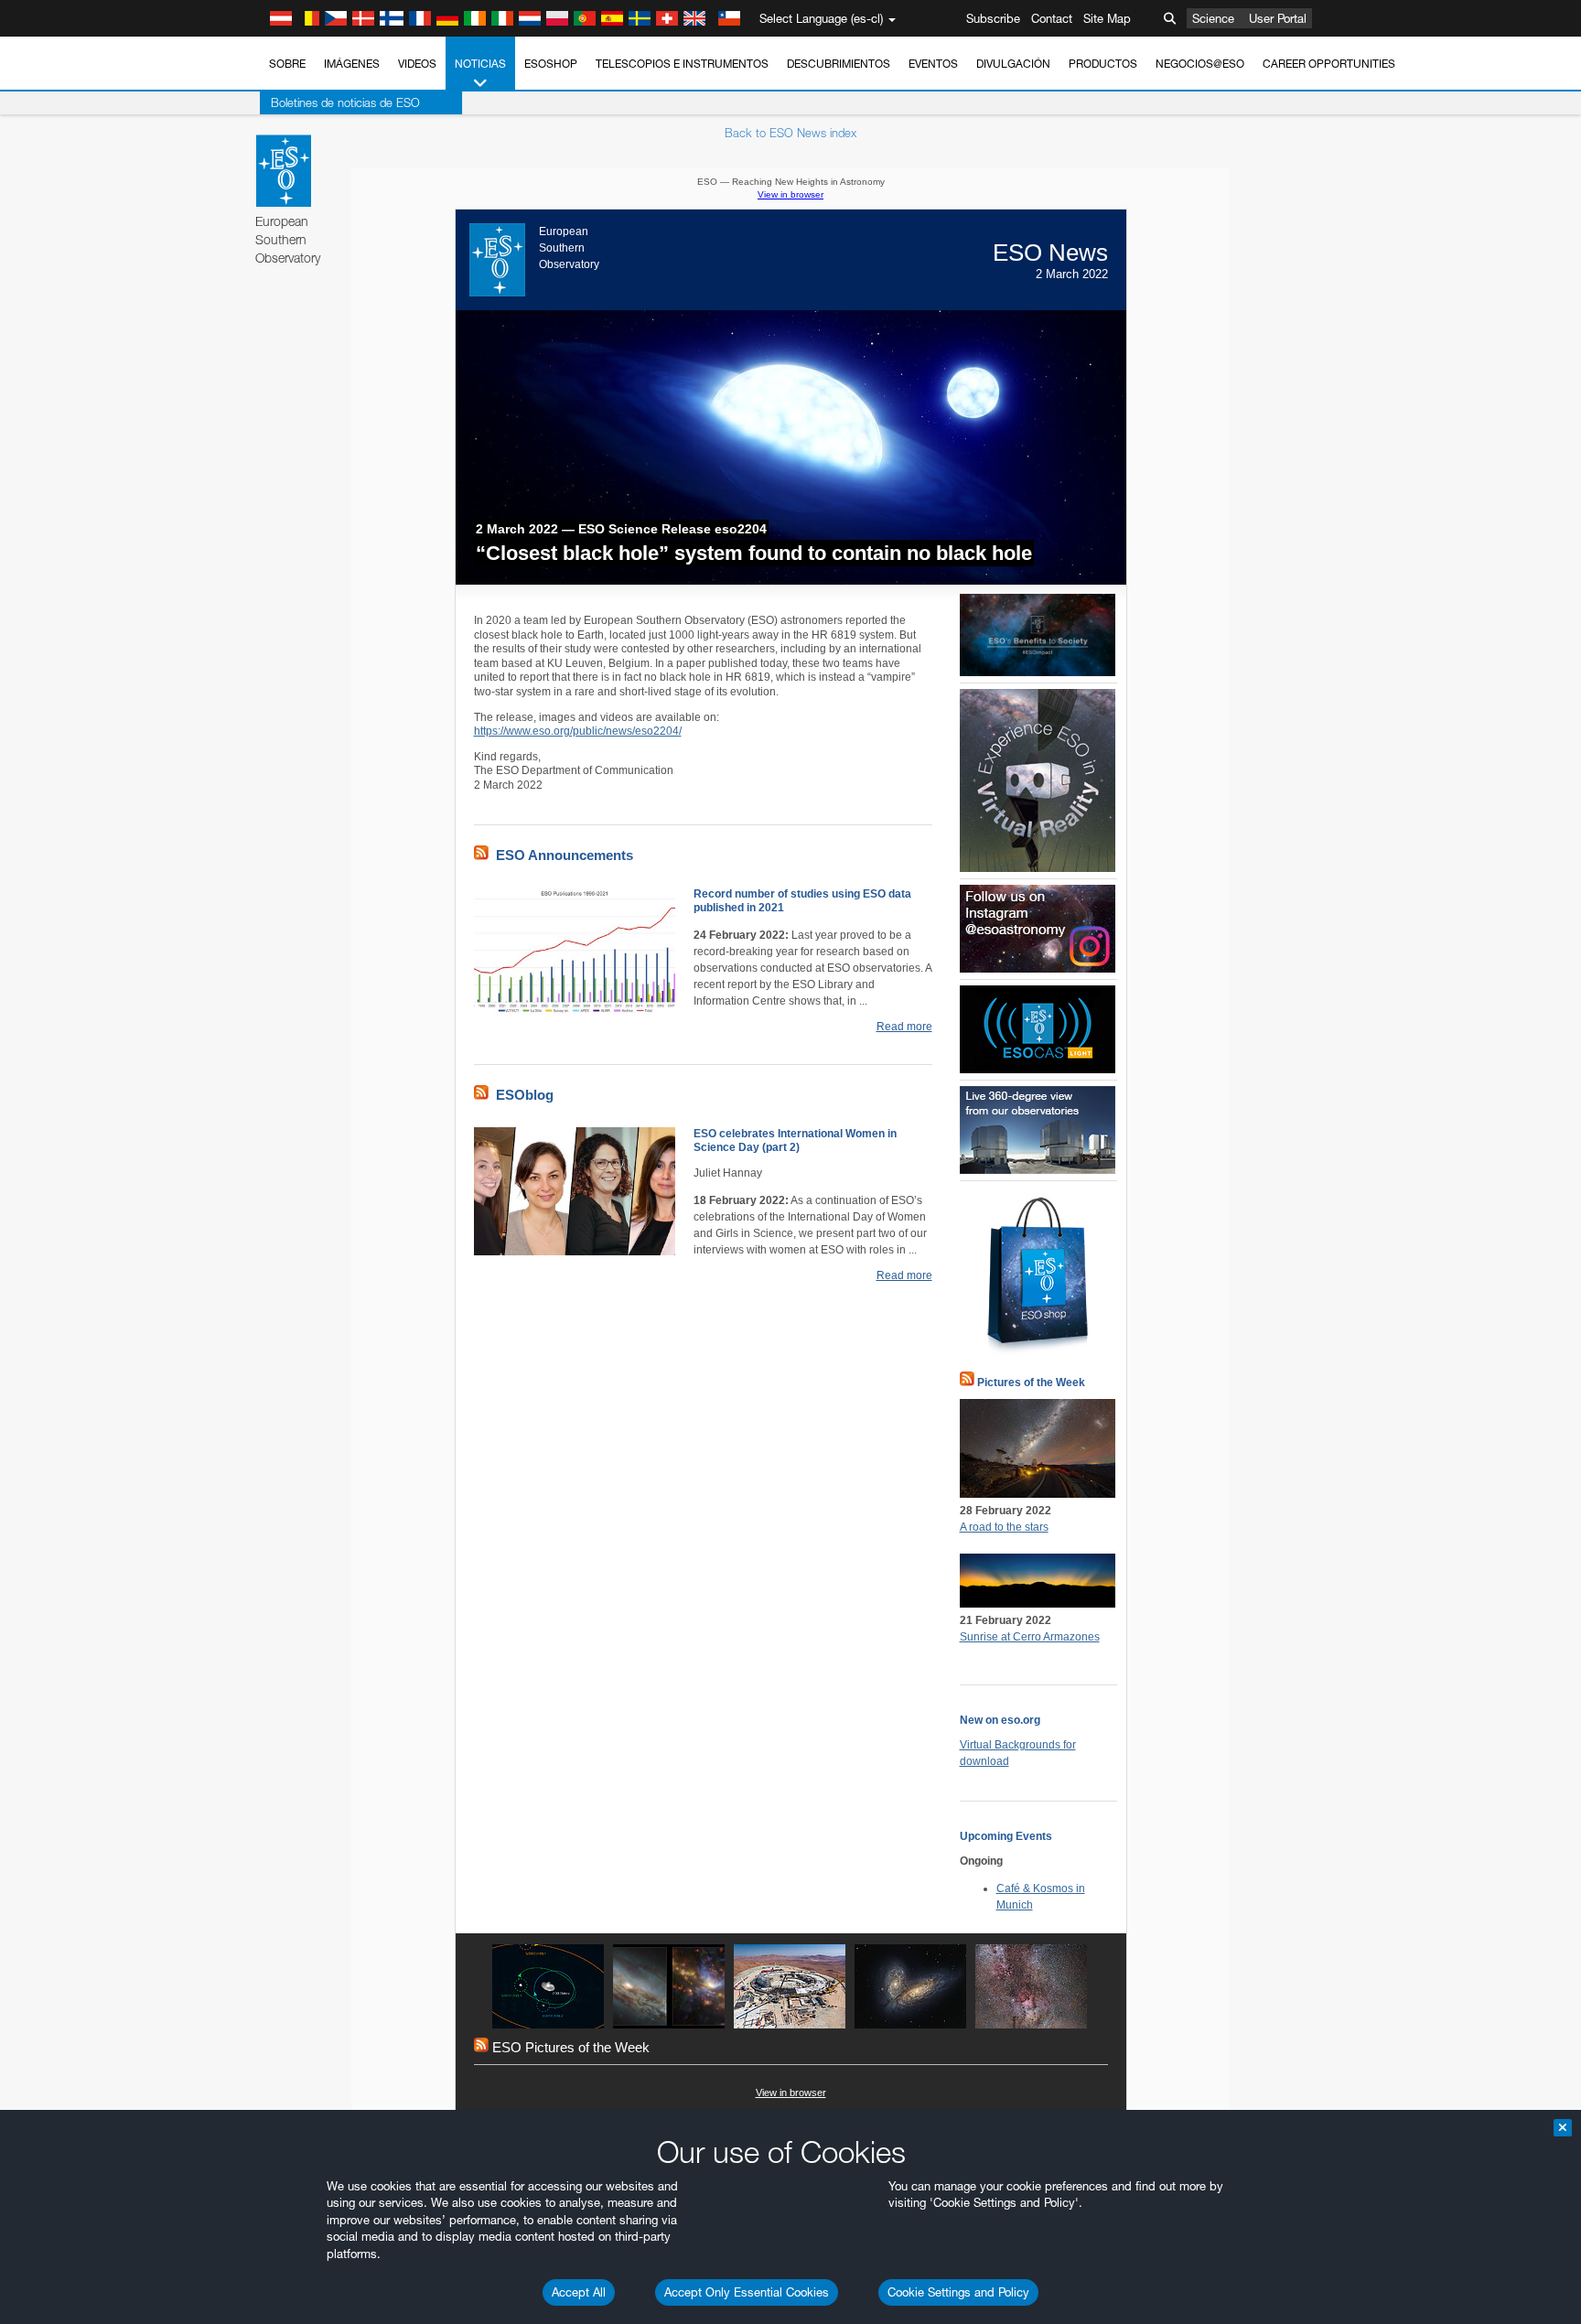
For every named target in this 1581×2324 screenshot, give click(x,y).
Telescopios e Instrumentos (682, 64)
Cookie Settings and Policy (958, 2292)
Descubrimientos (839, 64)
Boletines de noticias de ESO (345, 102)
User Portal (1278, 18)
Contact (1052, 18)
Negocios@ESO (1200, 64)
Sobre (287, 64)
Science (1213, 18)
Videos (417, 64)
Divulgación (1013, 64)
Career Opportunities (1329, 64)
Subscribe (993, 18)
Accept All (579, 2292)
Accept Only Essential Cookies (747, 2292)
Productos (1103, 64)
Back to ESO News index (790, 133)
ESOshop (551, 64)
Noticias (480, 64)
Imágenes (352, 64)
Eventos (933, 64)
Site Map (1107, 18)
